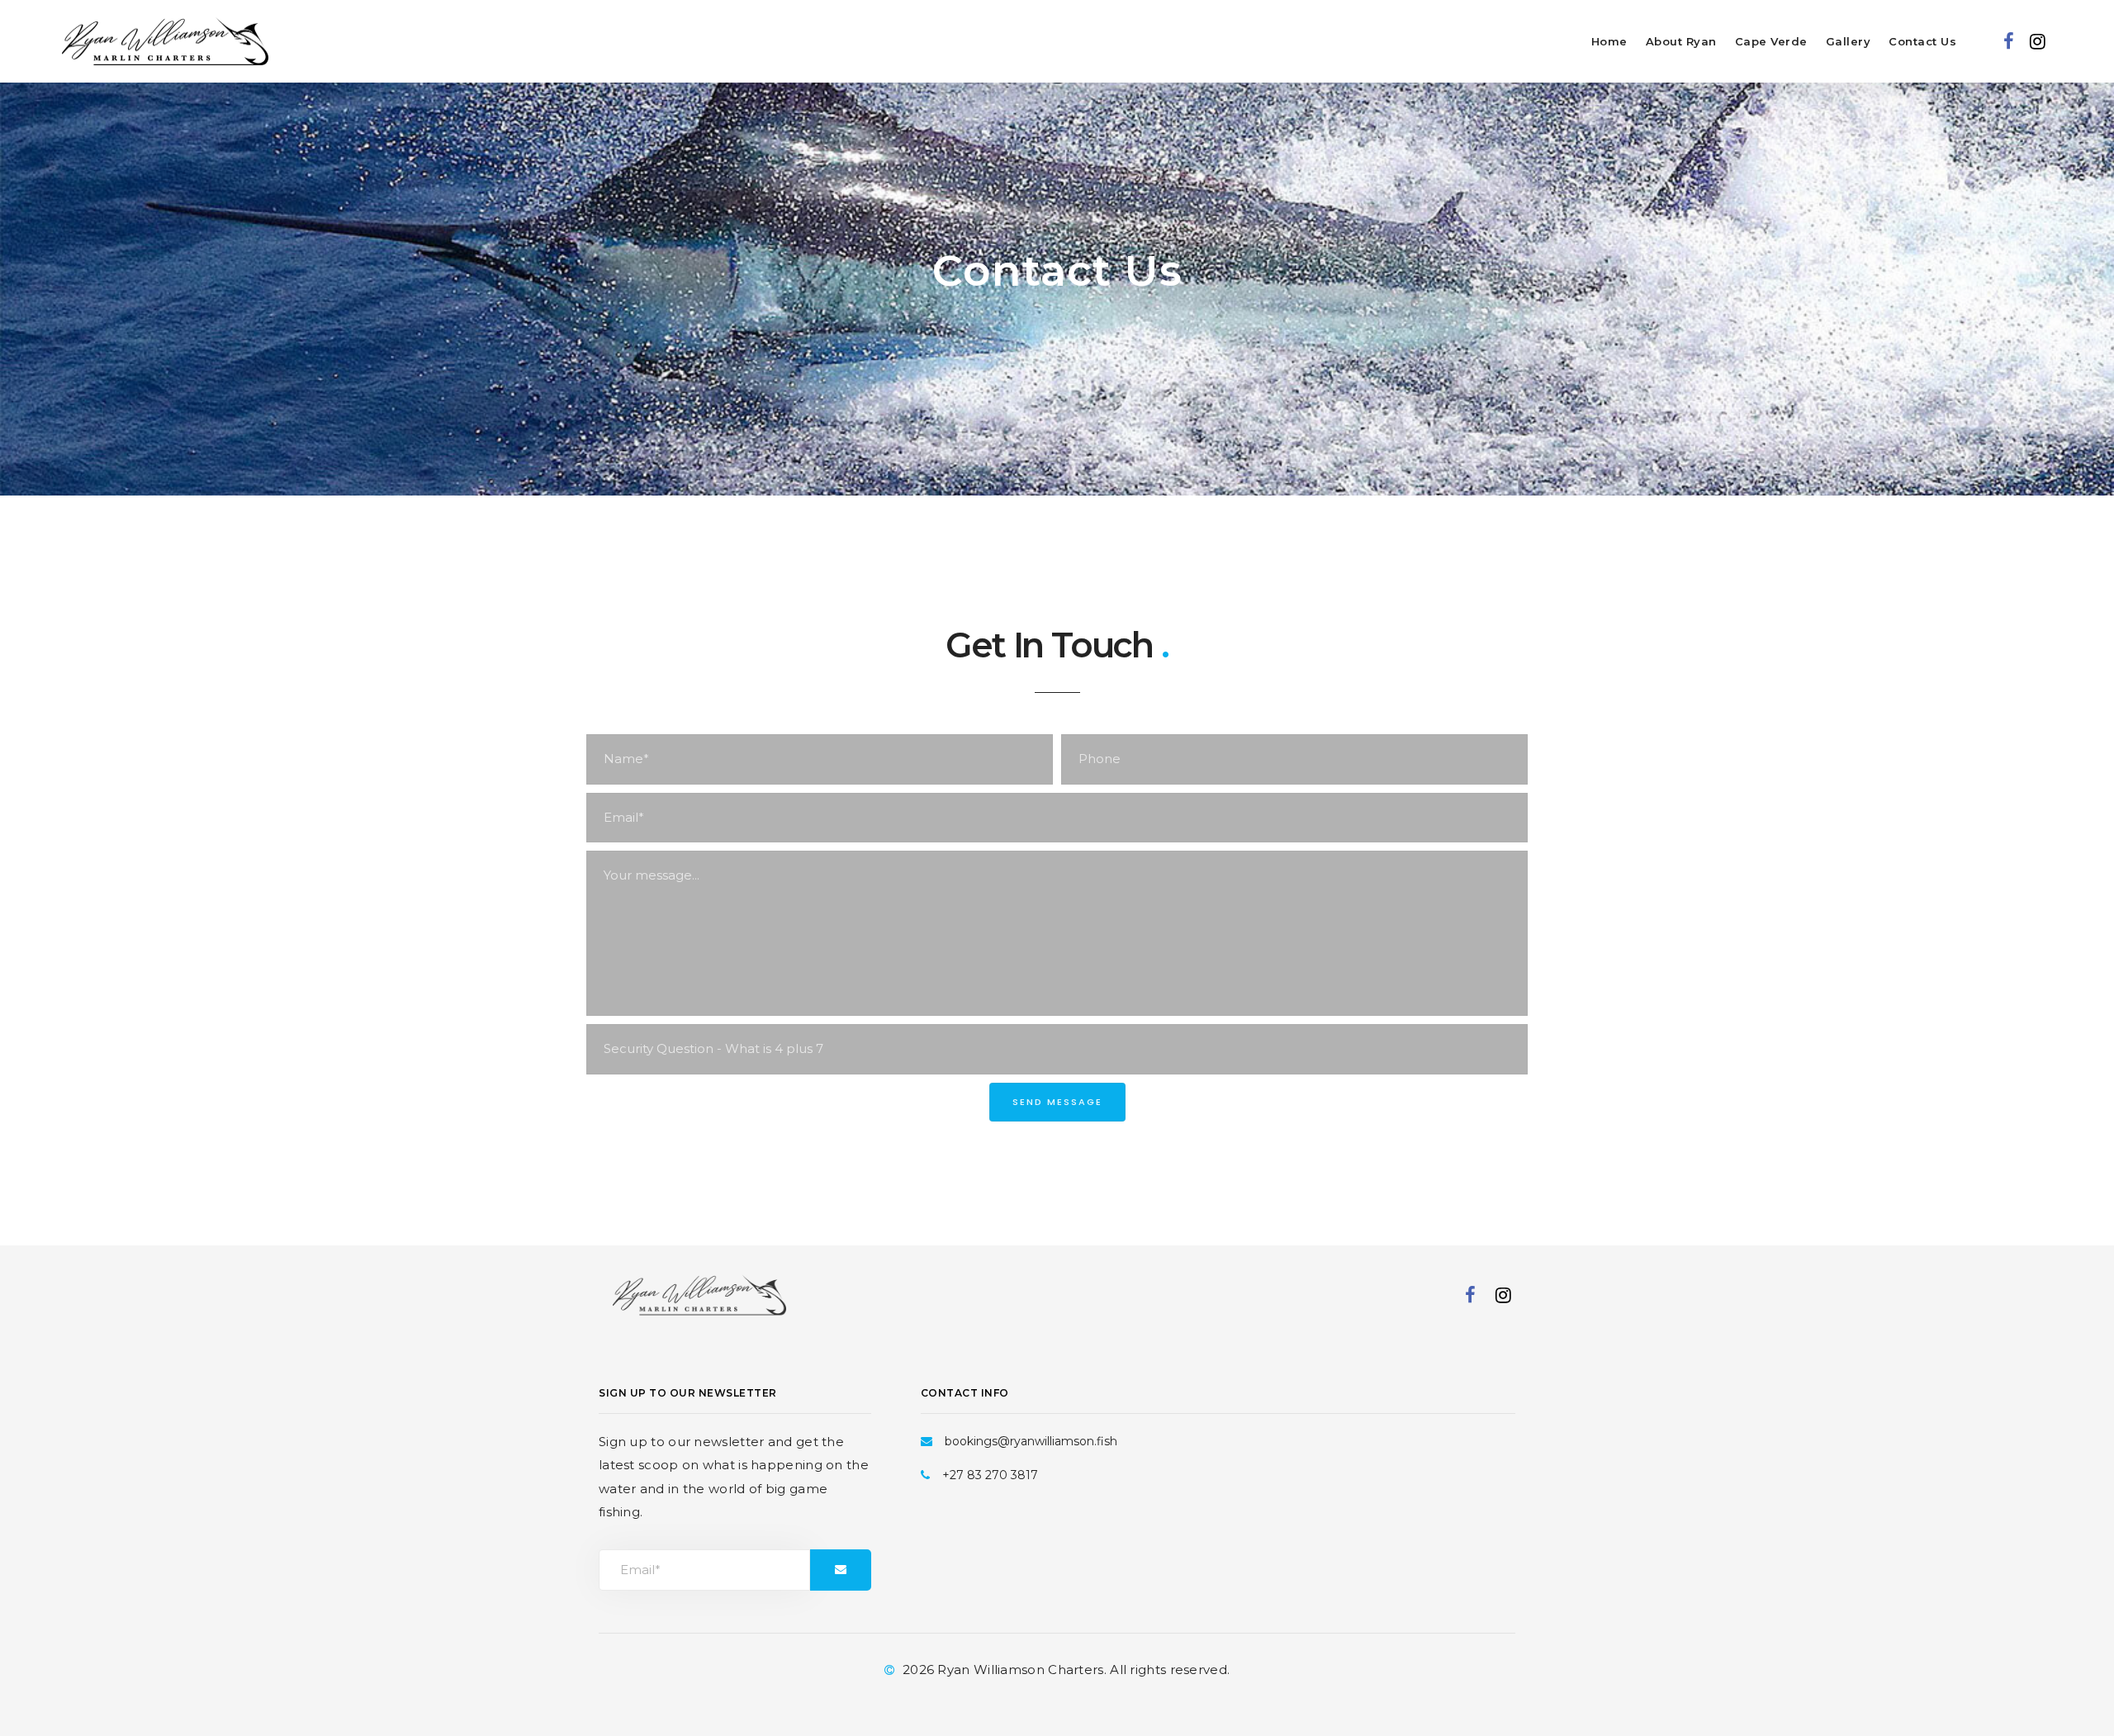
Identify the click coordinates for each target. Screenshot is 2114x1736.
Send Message (1057, 1102)
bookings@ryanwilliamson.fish (1031, 1441)
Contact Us (1922, 41)
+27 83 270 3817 (990, 1475)
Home (1609, 41)
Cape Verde (1771, 41)
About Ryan (1681, 41)
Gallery (1849, 41)
